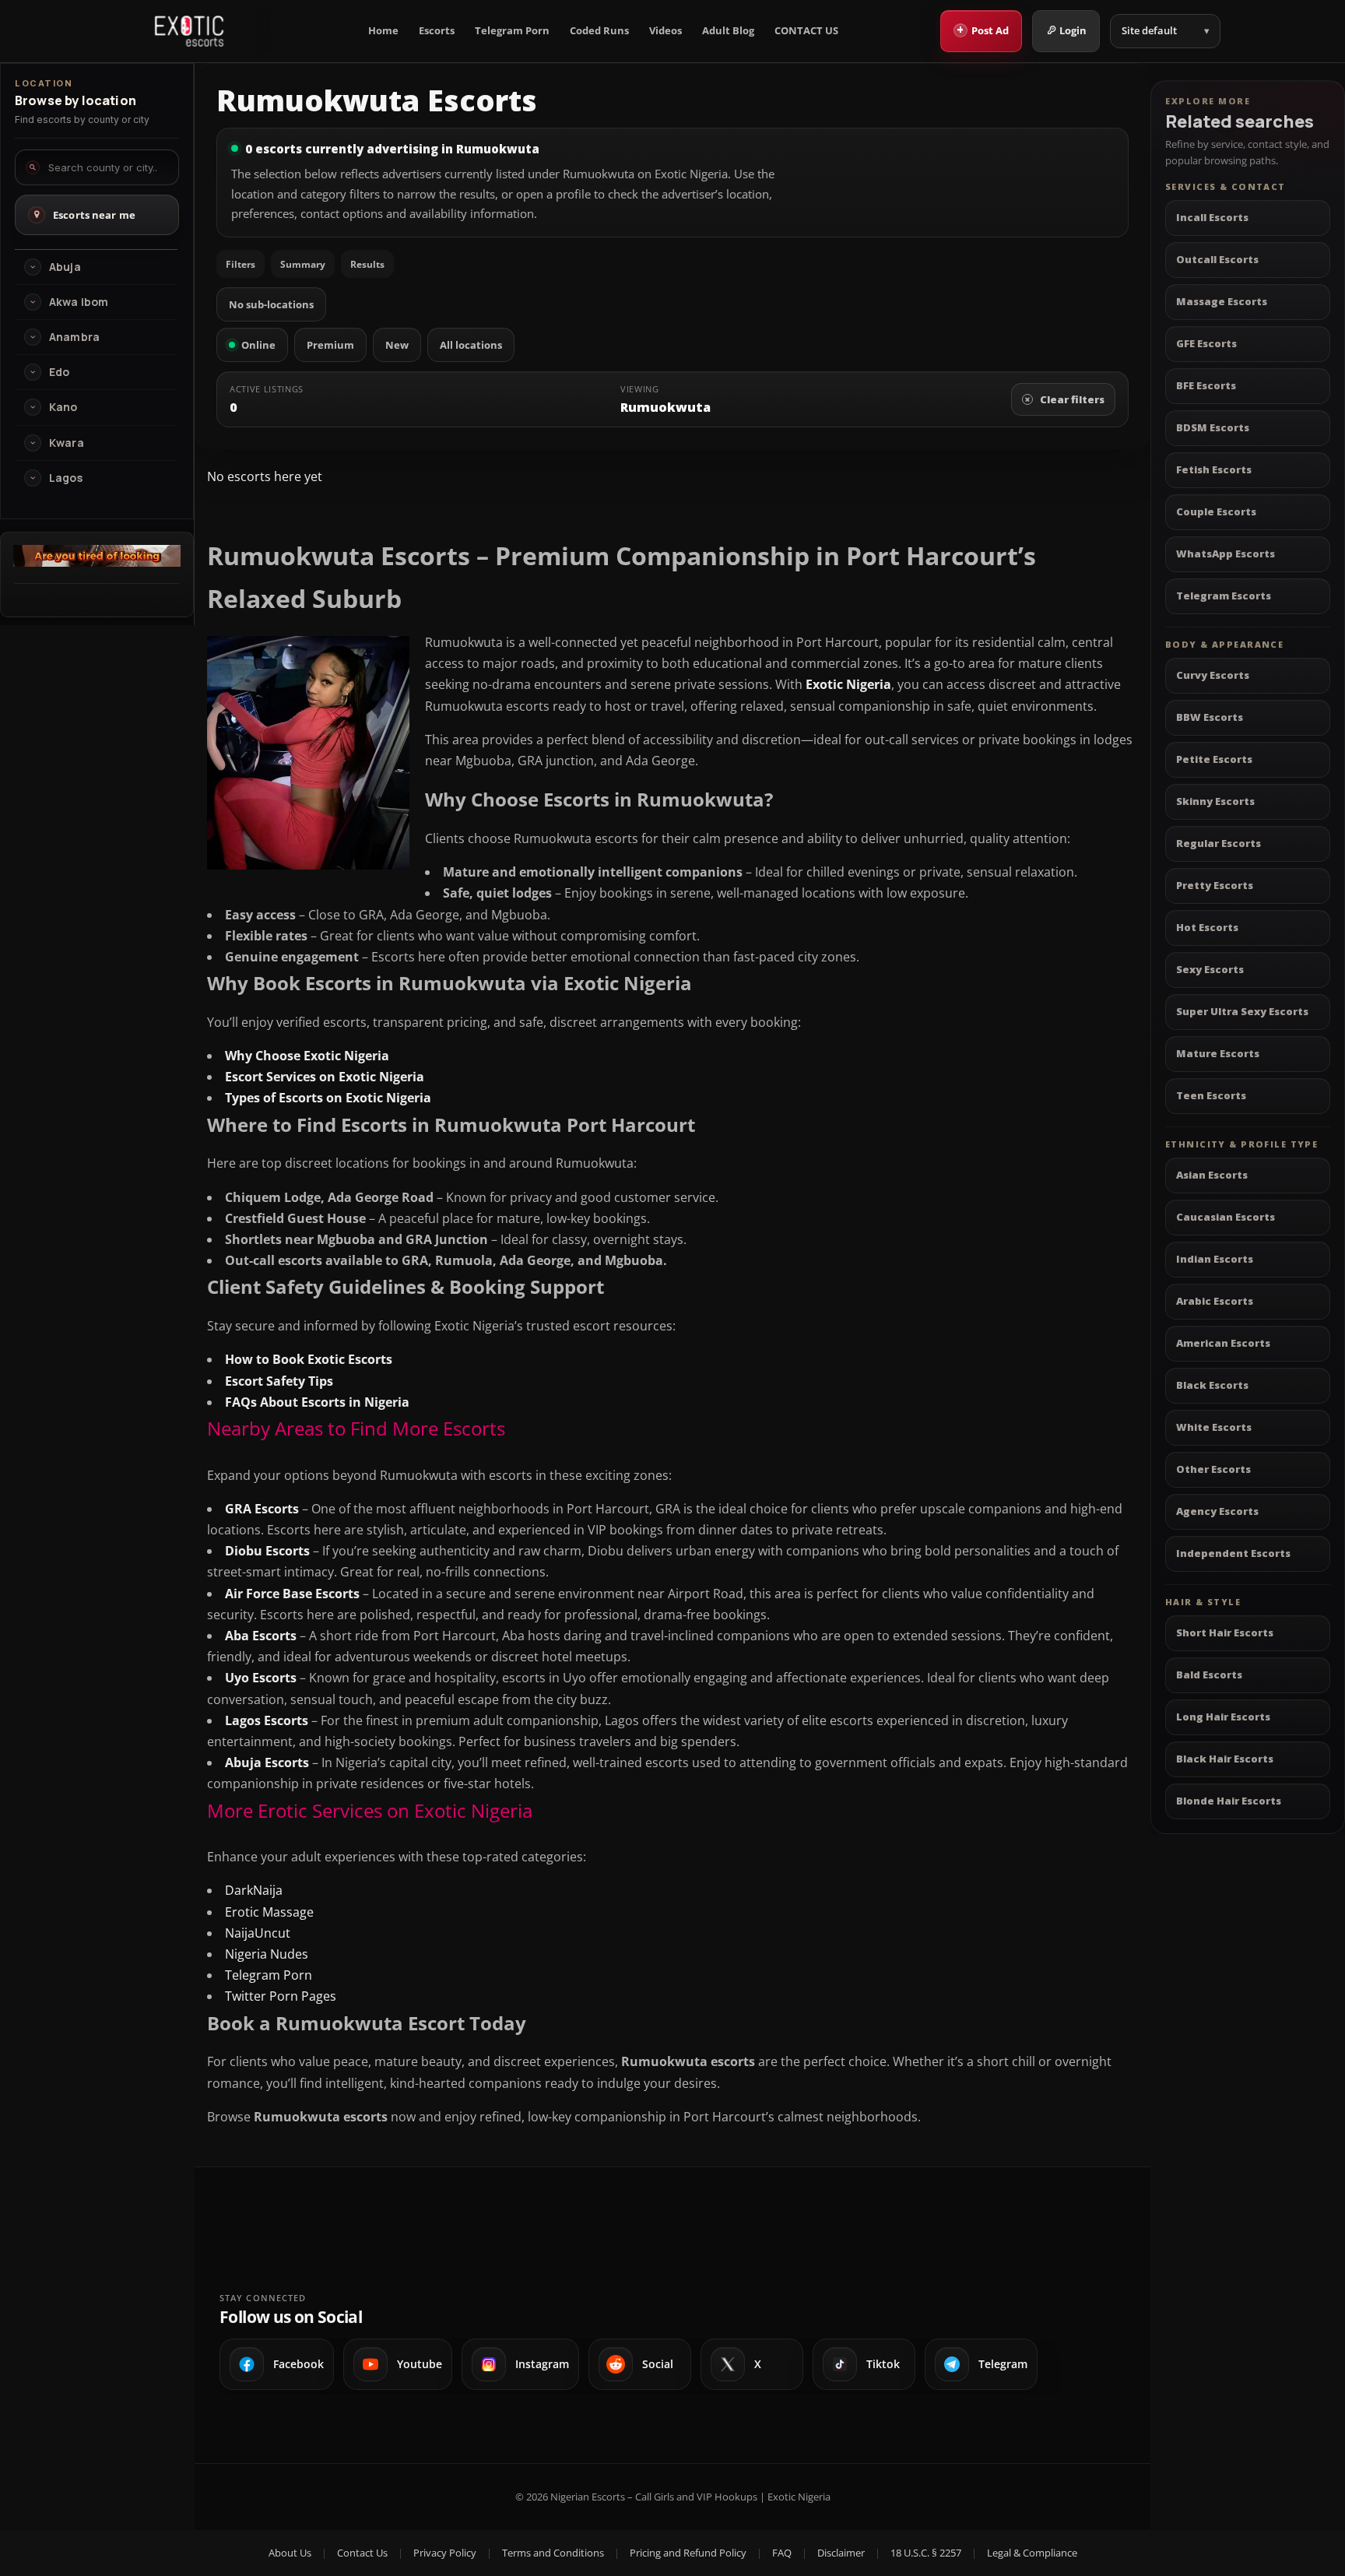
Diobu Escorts (267, 1551)
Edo (59, 372)
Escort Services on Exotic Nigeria (325, 1077)
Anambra (74, 337)
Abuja (65, 267)
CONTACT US (806, 31)
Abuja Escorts (267, 1762)
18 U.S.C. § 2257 (926, 2553)
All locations (471, 345)
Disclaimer (841, 2553)
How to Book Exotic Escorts (309, 1359)
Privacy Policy (445, 2553)
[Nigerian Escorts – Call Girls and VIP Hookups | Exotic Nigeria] (189, 31)
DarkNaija (254, 1890)
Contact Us (362, 2553)
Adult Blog (728, 31)
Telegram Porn (512, 31)
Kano (63, 407)
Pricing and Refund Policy (688, 2553)
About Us (290, 2553)
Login (1073, 30)
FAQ (782, 2553)
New (397, 345)
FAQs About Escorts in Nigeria (317, 1402)
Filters (241, 264)
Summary (303, 264)
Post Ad (983, 30)
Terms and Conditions (553, 2553)
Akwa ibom (79, 302)
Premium (330, 345)
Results (367, 264)
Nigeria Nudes (267, 1954)
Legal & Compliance (1032, 2553)
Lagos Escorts (267, 1720)
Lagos (66, 478)
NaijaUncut (258, 1933)
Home (383, 31)
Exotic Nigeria (848, 684)
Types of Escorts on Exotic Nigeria (328, 1098)
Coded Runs (599, 31)
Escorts (437, 31)
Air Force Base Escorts (292, 1594)
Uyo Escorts (261, 1678)
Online (258, 345)
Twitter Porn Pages (281, 1996)
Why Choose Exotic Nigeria (307, 1056)
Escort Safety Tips (279, 1381)
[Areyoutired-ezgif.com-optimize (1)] (97, 562)
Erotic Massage (269, 1912)
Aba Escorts (261, 1636)
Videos (665, 31)
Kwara (67, 443)
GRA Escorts (262, 1509)
